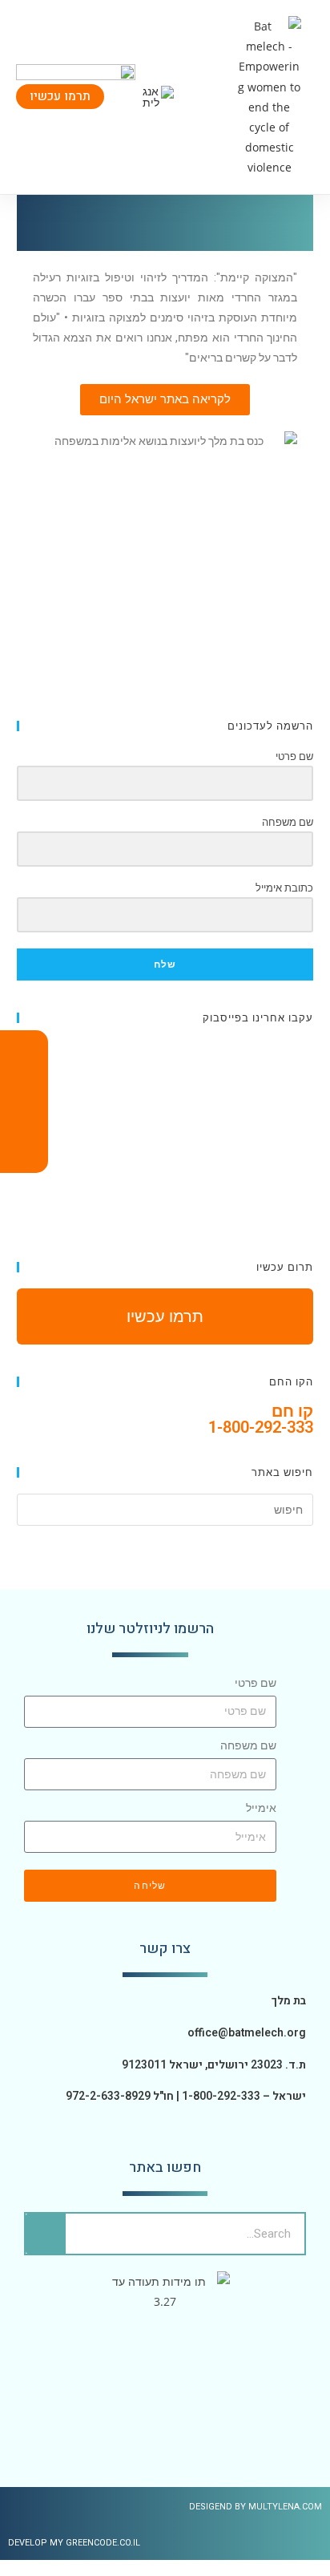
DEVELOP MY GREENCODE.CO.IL (74, 2543)
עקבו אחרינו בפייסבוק (258, 1017)
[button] (213, 97)
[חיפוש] (46, 2234)
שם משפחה (248, 1745)
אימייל (261, 1808)
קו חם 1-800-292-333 (261, 1419)
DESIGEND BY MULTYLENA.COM (256, 2507)
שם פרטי (256, 1683)
